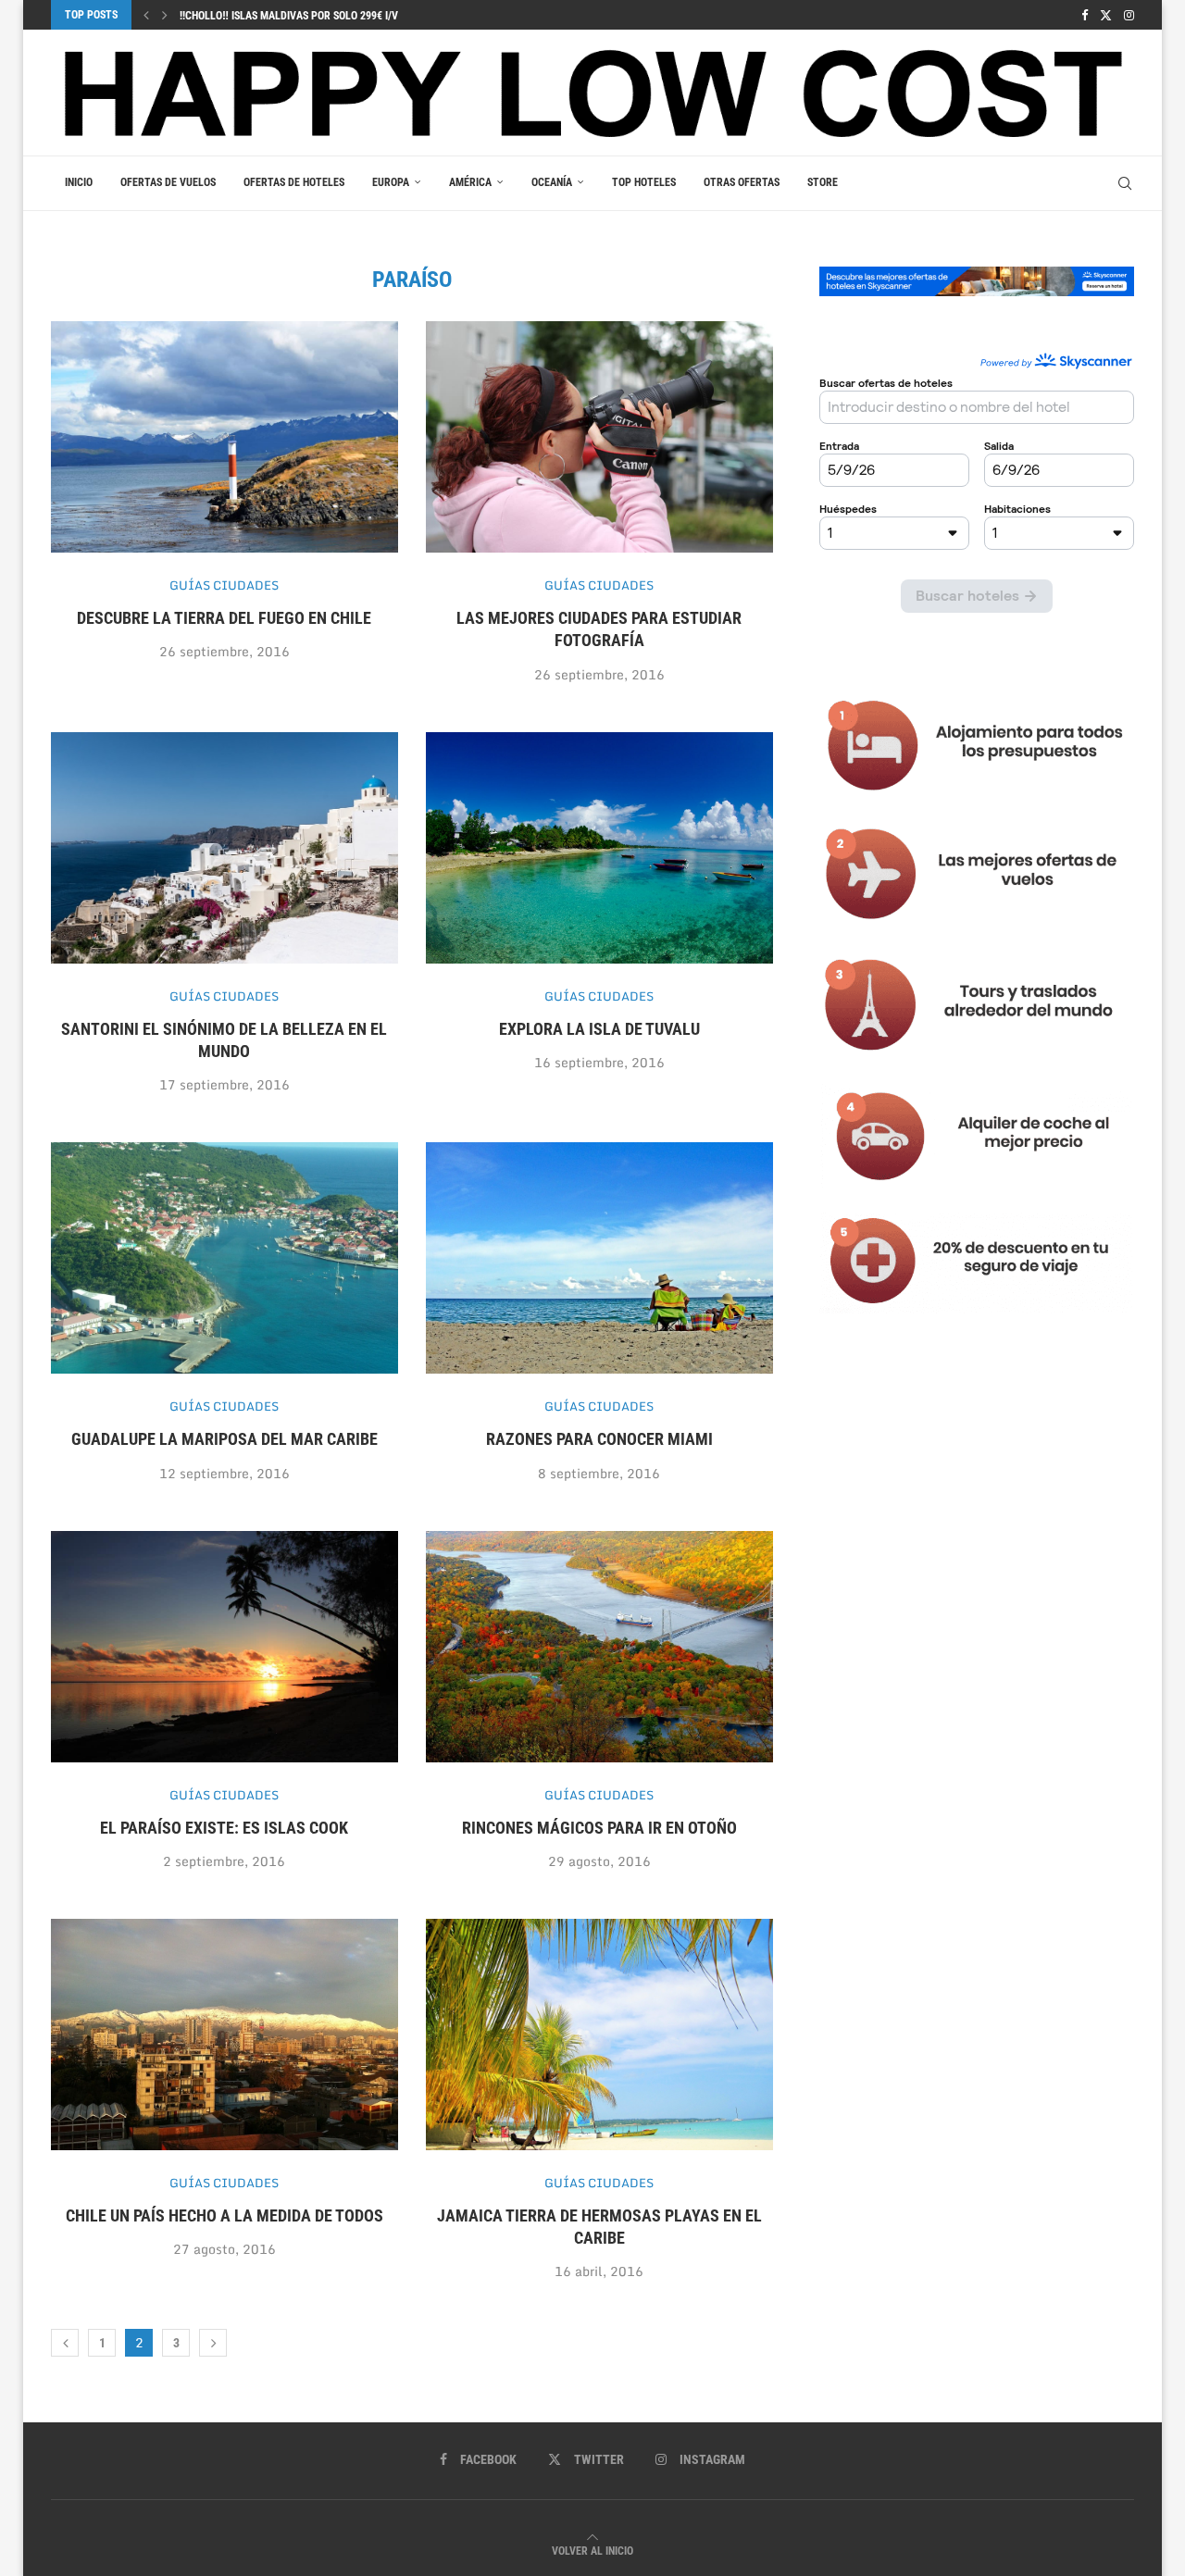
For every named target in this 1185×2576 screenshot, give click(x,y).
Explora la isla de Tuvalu (599, 1029)
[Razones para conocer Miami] (599, 1258)
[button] (146, 15)
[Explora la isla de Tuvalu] (599, 848)
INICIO (79, 182)
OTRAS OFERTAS (742, 182)
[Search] (1125, 183)
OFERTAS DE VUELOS (168, 182)
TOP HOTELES (644, 182)
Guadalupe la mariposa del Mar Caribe (225, 1439)
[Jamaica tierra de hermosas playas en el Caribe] (599, 2035)
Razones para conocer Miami (599, 1439)
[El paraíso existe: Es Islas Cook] (225, 1647)
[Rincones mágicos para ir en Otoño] (599, 1647)
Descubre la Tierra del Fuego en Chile (224, 618)
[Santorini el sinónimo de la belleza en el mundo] (225, 848)
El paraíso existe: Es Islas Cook (224, 1828)
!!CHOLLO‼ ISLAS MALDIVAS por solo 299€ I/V (289, 16)
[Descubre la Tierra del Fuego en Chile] (225, 437)
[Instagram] (1129, 15)
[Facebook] (1085, 15)
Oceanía (552, 182)
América (470, 182)
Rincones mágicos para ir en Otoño (599, 1828)
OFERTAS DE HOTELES (294, 182)
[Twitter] (1106, 15)
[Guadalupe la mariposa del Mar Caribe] (225, 1258)
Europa (391, 182)
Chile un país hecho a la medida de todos (225, 2215)
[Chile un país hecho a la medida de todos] (225, 2035)
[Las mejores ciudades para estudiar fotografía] (599, 437)
